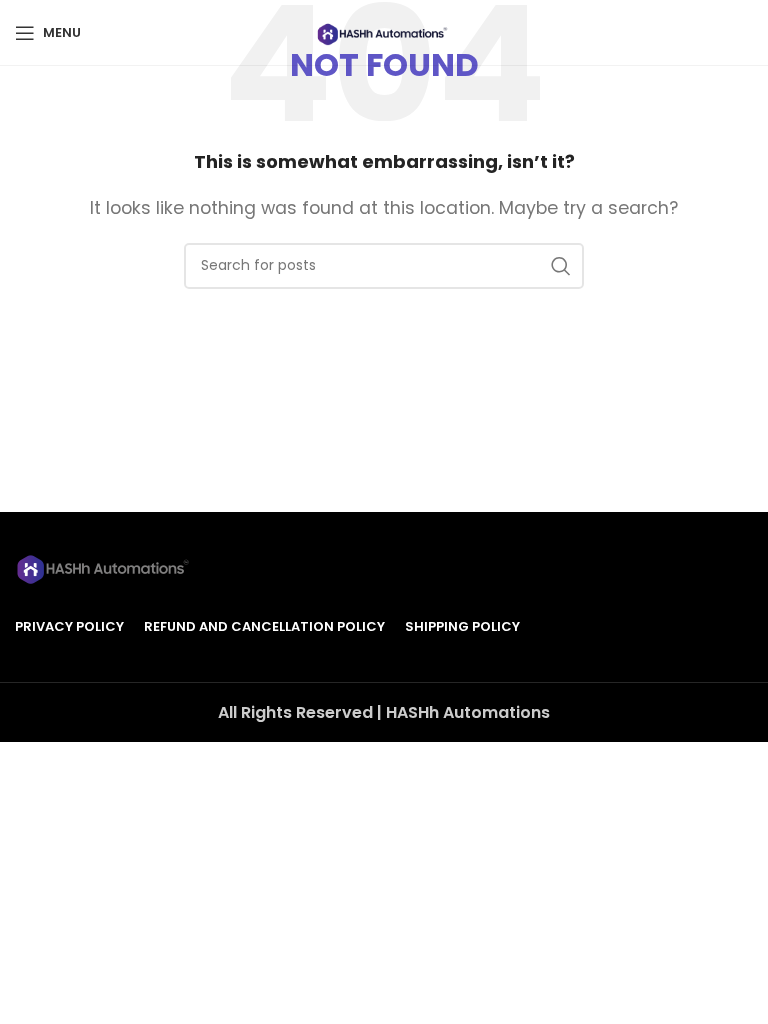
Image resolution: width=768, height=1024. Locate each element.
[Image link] (105, 566)
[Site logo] (383, 31)
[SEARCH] (561, 266)
